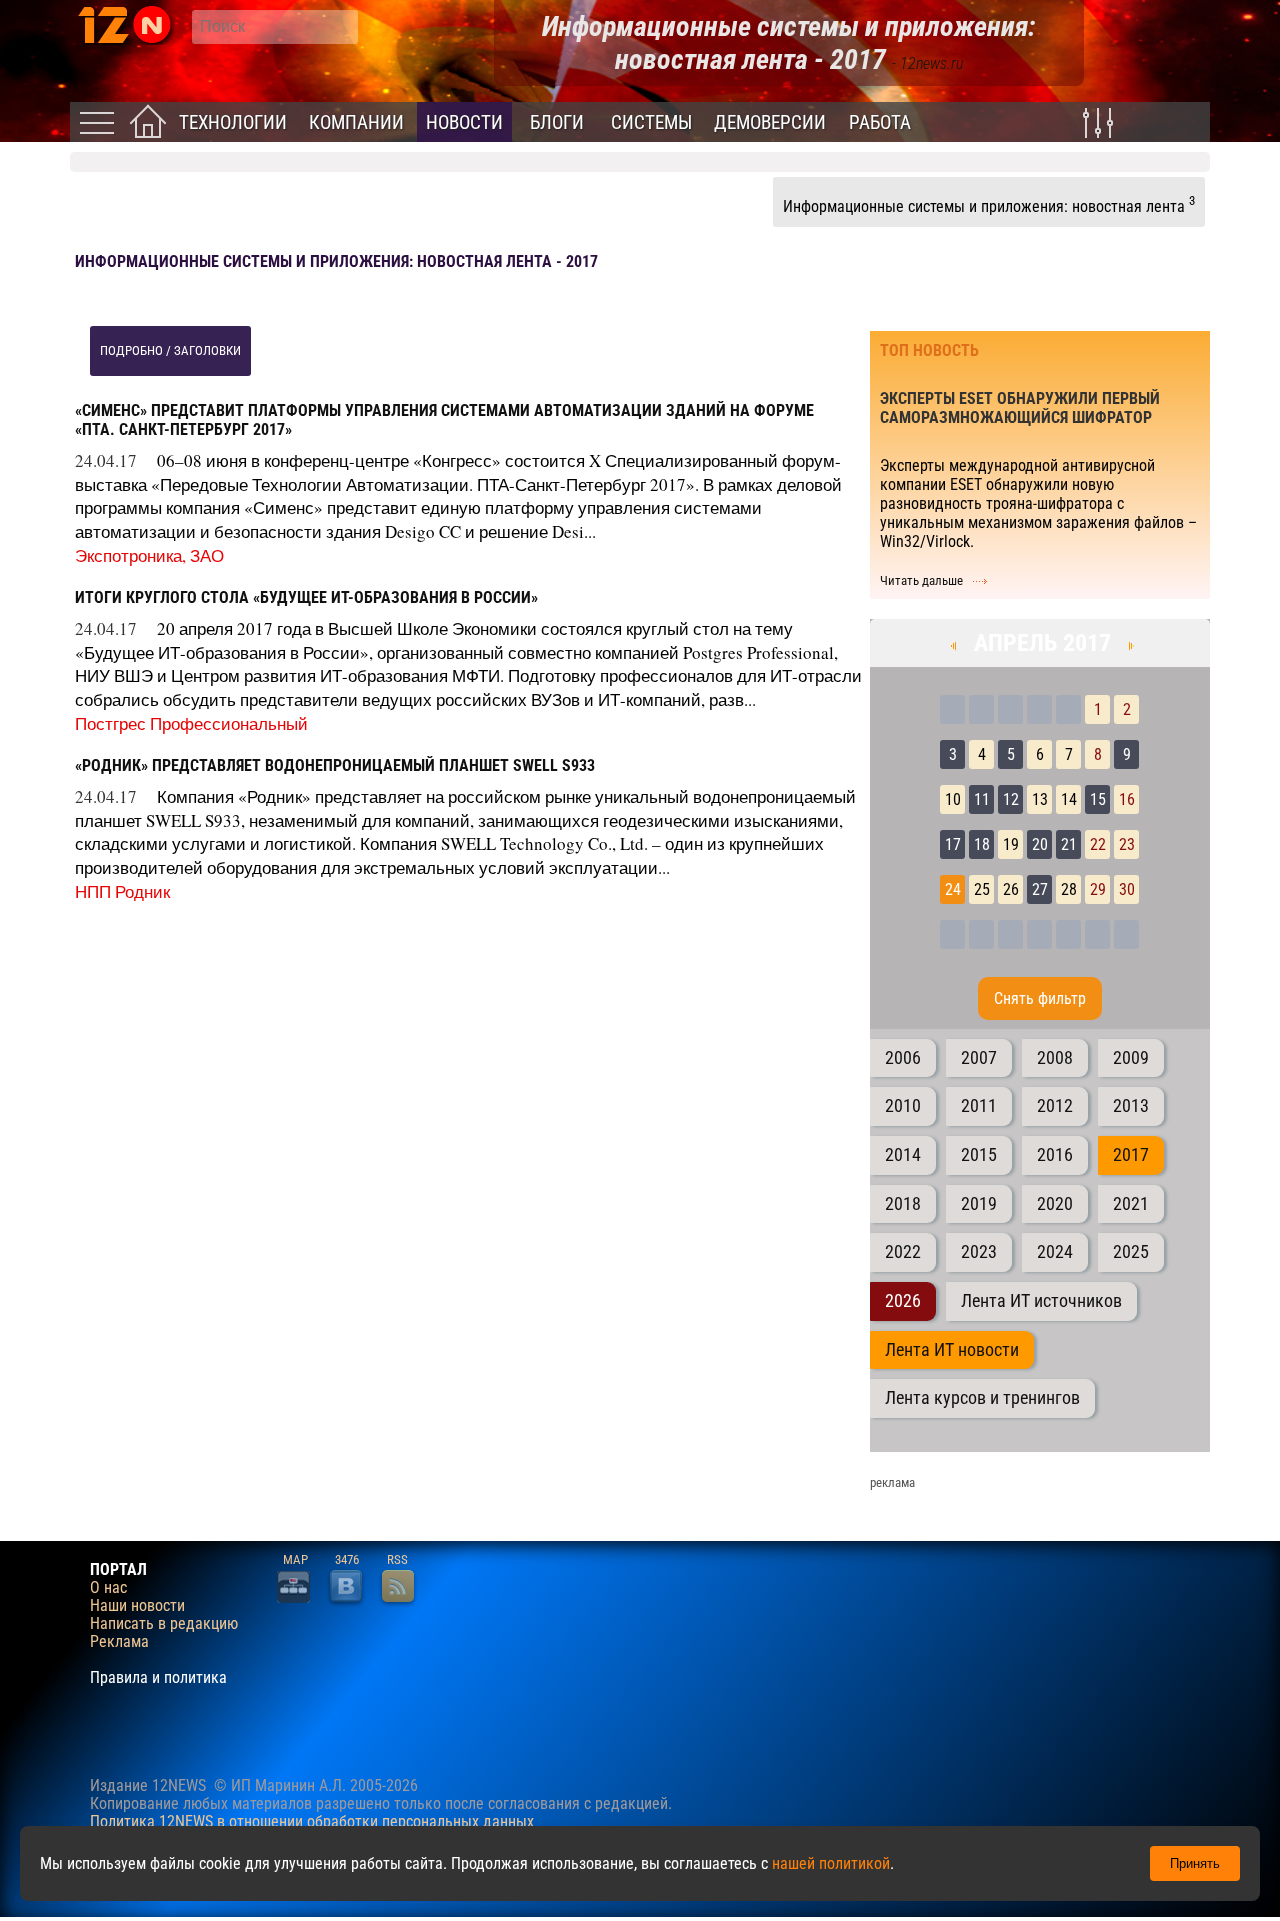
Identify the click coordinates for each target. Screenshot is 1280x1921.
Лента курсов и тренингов (982, 1398)
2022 (903, 1252)
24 (953, 889)
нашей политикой (831, 1863)
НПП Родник (122, 891)
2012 (1055, 1106)
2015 (979, 1155)
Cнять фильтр (1040, 998)
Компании (356, 122)
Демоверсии (770, 122)
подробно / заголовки (170, 350)
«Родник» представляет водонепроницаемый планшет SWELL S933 (335, 765)
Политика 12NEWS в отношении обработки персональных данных (312, 1821)
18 (982, 844)
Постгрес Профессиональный (191, 723)
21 (1069, 844)
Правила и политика (158, 1678)
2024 (1055, 1252)
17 (953, 844)
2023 (979, 1252)
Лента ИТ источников (1041, 1301)
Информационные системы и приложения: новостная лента (989, 204)
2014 (903, 1155)
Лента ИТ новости (952, 1350)
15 (1098, 799)
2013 (1131, 1106)
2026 (903, 1301)
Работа (880, 122)
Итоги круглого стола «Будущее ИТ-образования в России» (306, 597)
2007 (979, 1058)
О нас (108, 1588)
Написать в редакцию (164, 1624)
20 (1040, 844)
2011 (979, 1106)
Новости (464, 122)
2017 (1131, 1155)
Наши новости (137, 1606)
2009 (1131, 1058)
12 (1011, 799)
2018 (903, 1204)
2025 (1131, 1252)
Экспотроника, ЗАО (149, 555)
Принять (1195, 1863)
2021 (1131, 1204)
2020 (1055, 1204)
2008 (1055, 1058)
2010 (903, 1106)
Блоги (557, 122)
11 (982, 799)
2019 (979, 1204)
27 (1040, 889)
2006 (903, 1058)
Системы (651, 122)
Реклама (119, 1642)
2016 (1055, 1155)
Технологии (233, 122)
